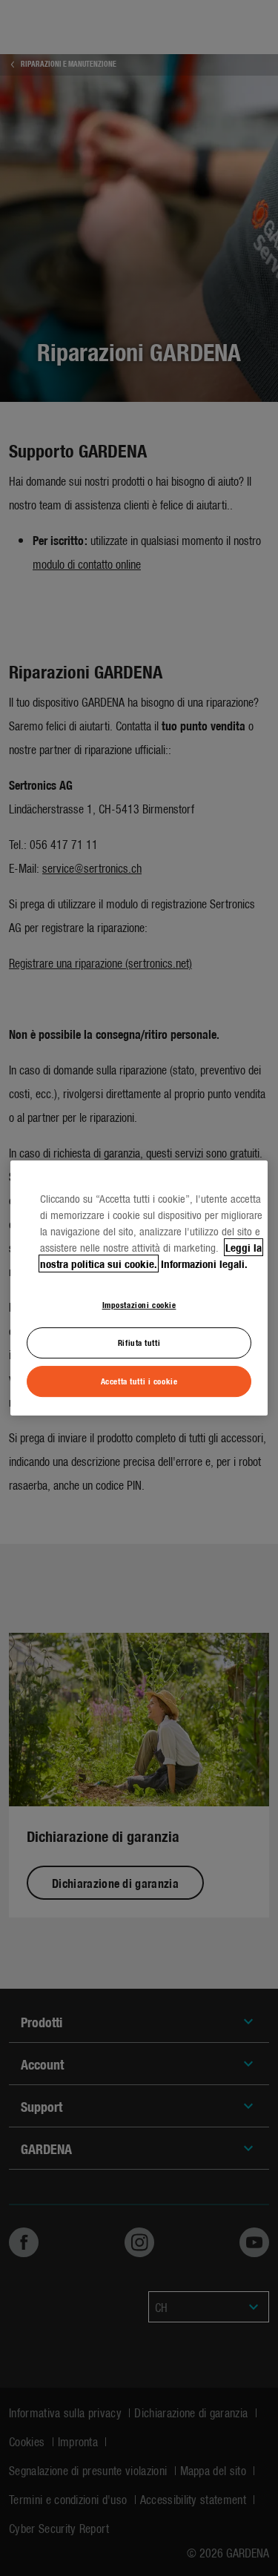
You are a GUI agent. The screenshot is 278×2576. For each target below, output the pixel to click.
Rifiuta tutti (139, 1342)
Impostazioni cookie (139, 1304)
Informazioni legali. (204, 1264)
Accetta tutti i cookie (139, 1381)
